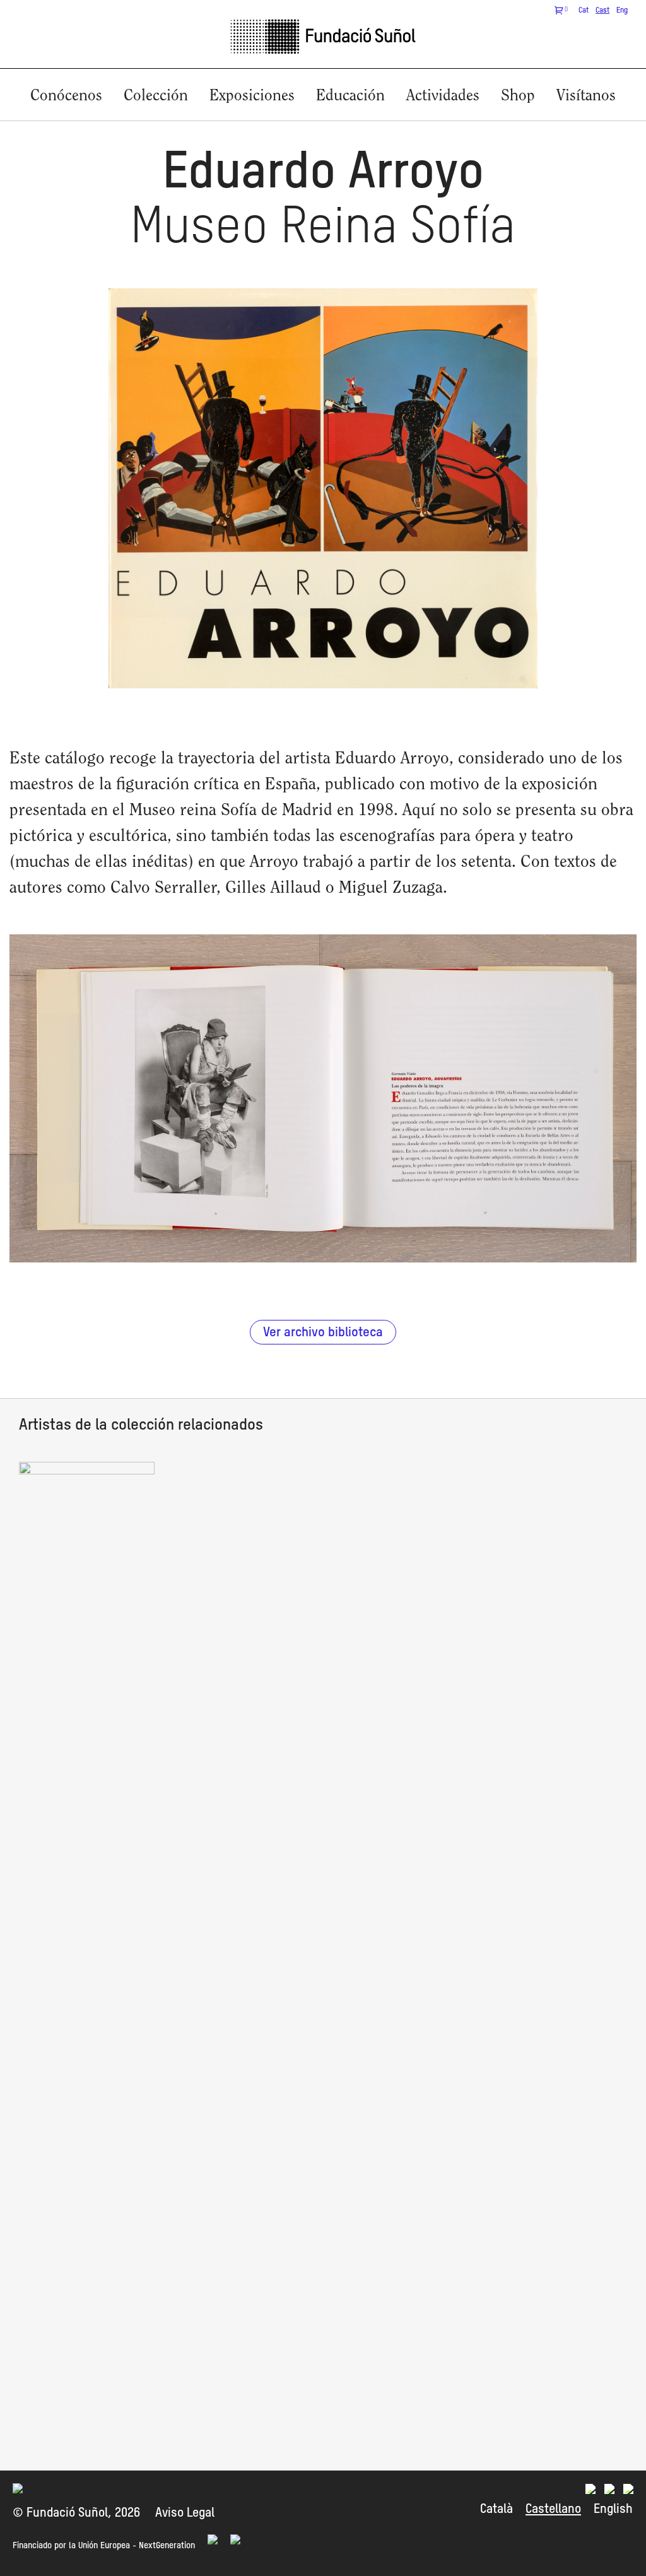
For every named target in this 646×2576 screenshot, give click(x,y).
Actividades (443, 96)
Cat (584, 11)
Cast (602, 11)
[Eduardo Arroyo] (87, 1471)
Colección (156, 96)
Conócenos (66, 96)
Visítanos (586, 96)
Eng (622, 11)
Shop (518, 96)
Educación (350, 96)
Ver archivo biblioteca (323, 1333)
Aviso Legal (185, 2514)
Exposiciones (252, 96)
